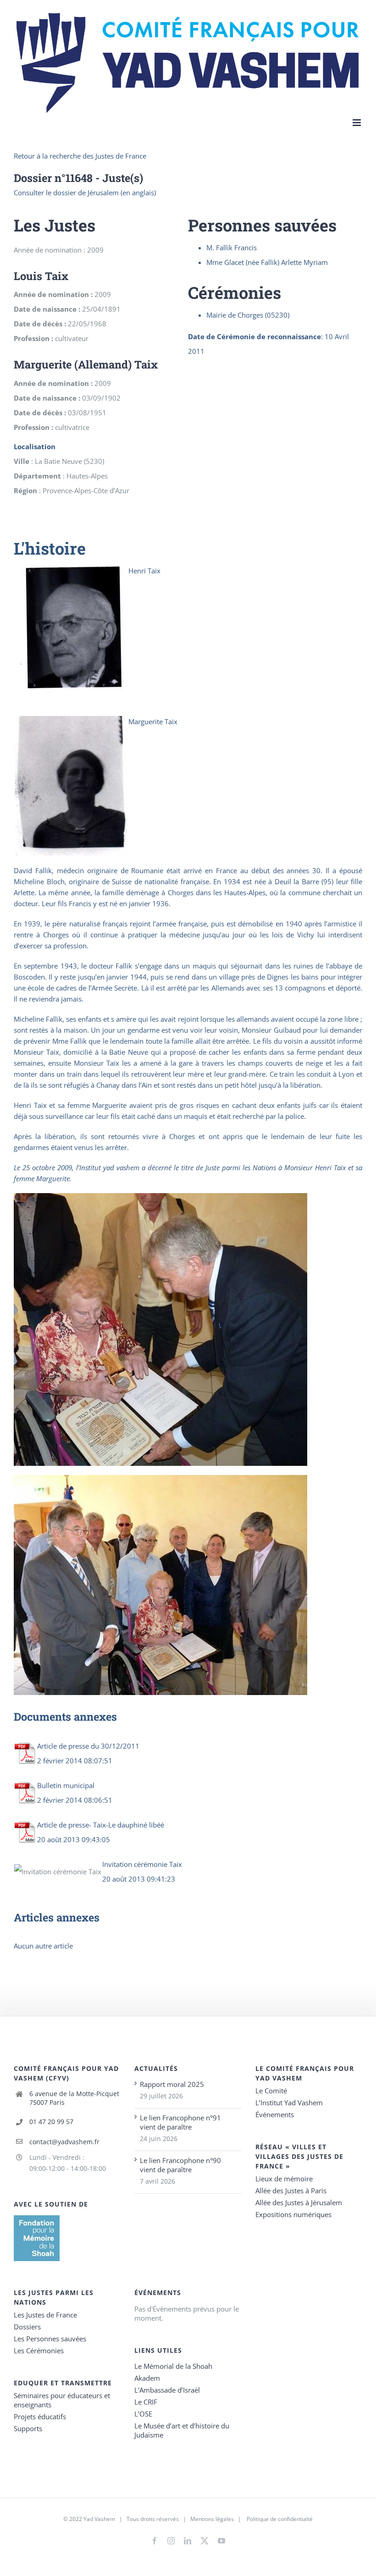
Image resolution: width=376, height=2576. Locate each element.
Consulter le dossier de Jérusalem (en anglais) (85, 193)
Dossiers (27, 2327)
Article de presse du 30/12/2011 (88, 1746)
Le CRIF (146, 2402)
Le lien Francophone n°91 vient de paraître (180, 2122)
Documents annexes (65, 1716)
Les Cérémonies (39, 2350)
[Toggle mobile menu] (357, 123)
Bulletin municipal (66, 1785)
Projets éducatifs (40, 2416)
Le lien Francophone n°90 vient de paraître (180, 2165)
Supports (28, 2428)
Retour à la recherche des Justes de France (80, 156)
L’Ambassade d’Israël (167, 2390)
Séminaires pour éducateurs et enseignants (62, 2400)
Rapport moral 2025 (172, 2084)
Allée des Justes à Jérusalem (299, 2202)
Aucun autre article (43, 1946)
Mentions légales (212, 2519)
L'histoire (50, 548)
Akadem (147, 2378)
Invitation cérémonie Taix (142, 1864)
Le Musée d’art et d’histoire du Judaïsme (182, 2430)
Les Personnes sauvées (50, 2339)
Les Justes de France (45, 2315)
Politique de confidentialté (280, 2519)
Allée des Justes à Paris (291, 2191)
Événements (275, 2114)
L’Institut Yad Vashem (289, 2103)
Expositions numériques (293, 2214)
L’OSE (143, 2414)
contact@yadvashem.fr (64, 2142)
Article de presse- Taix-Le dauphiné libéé (101, 1825)
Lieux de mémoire (284, 2179)
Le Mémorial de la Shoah (173, 2366)
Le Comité (271, 2091)
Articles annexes (57, 1917)
